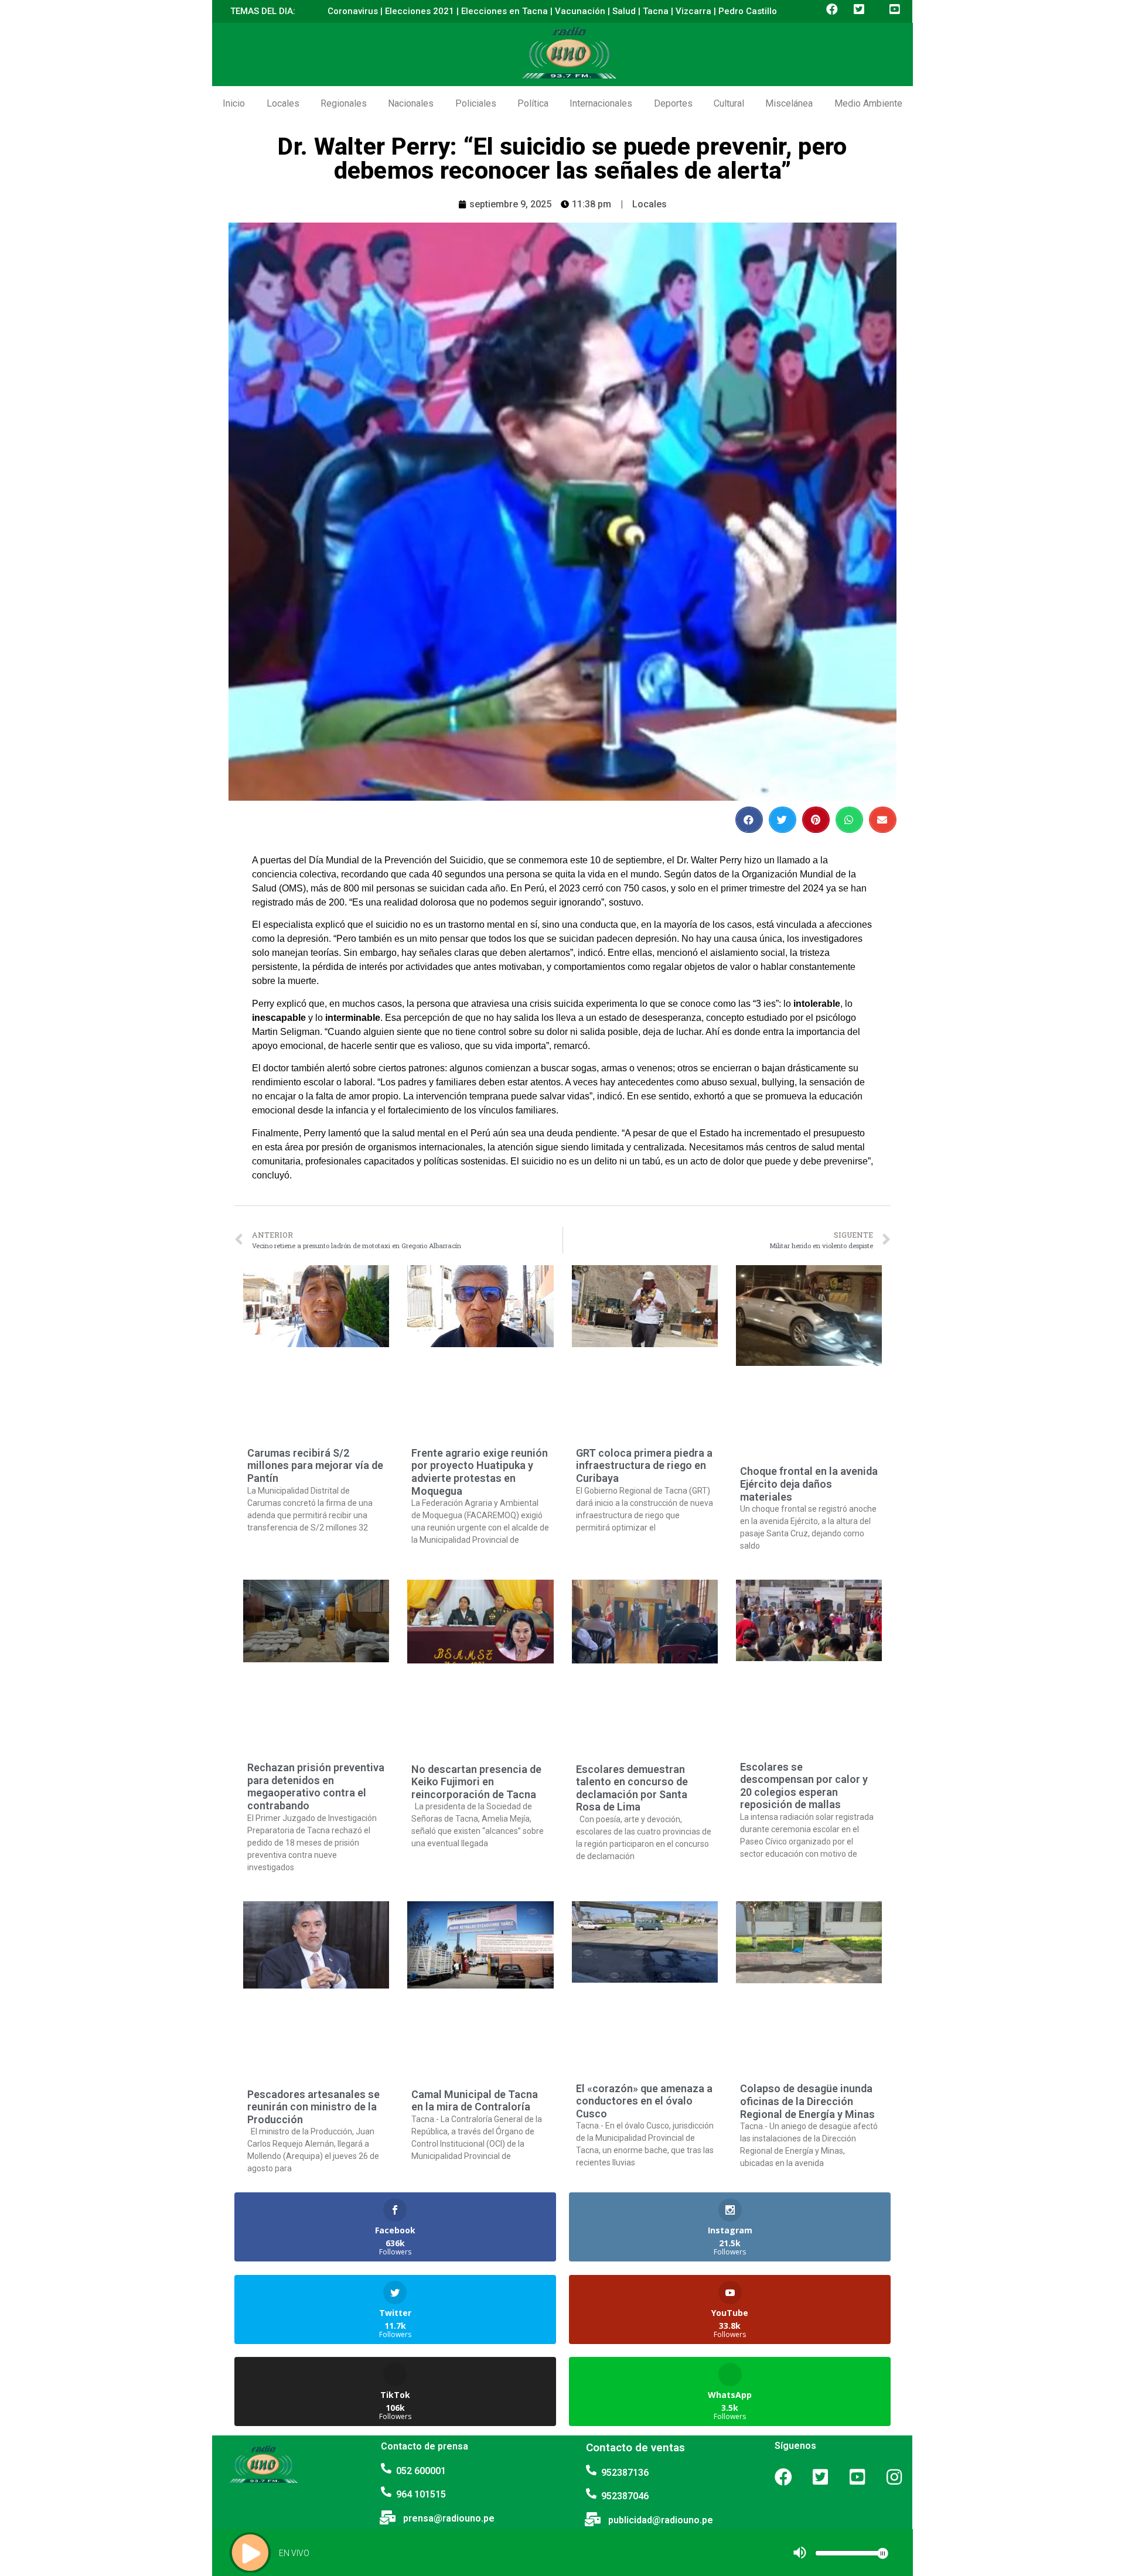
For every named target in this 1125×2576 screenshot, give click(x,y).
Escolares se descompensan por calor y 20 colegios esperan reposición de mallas (804, 1786)
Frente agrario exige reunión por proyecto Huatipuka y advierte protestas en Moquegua (480, 1472)
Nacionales (411, 103)
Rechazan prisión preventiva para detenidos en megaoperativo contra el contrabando (316, 1786)
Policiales (476, 103)
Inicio (234, 103)
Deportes (673, 103)
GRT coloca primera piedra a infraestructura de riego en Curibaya (644, 1465)
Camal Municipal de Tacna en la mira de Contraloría (475, 2101)
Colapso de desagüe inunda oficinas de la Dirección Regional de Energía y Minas (807, 2101)
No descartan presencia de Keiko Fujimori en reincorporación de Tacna (476, 1782)
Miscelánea (789, 103)
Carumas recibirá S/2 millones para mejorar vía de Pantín (315, 1465)
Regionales (344, 103)
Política (533, 103)
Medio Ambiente (868, 103)
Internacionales (601, 103)
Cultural (729, 103)
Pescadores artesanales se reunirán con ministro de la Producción (313, 2107)
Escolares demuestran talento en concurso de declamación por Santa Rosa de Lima (632, 1788)
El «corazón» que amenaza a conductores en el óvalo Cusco (644, 2101)
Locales (283, 103)
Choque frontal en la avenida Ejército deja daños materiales (809, 1484)
